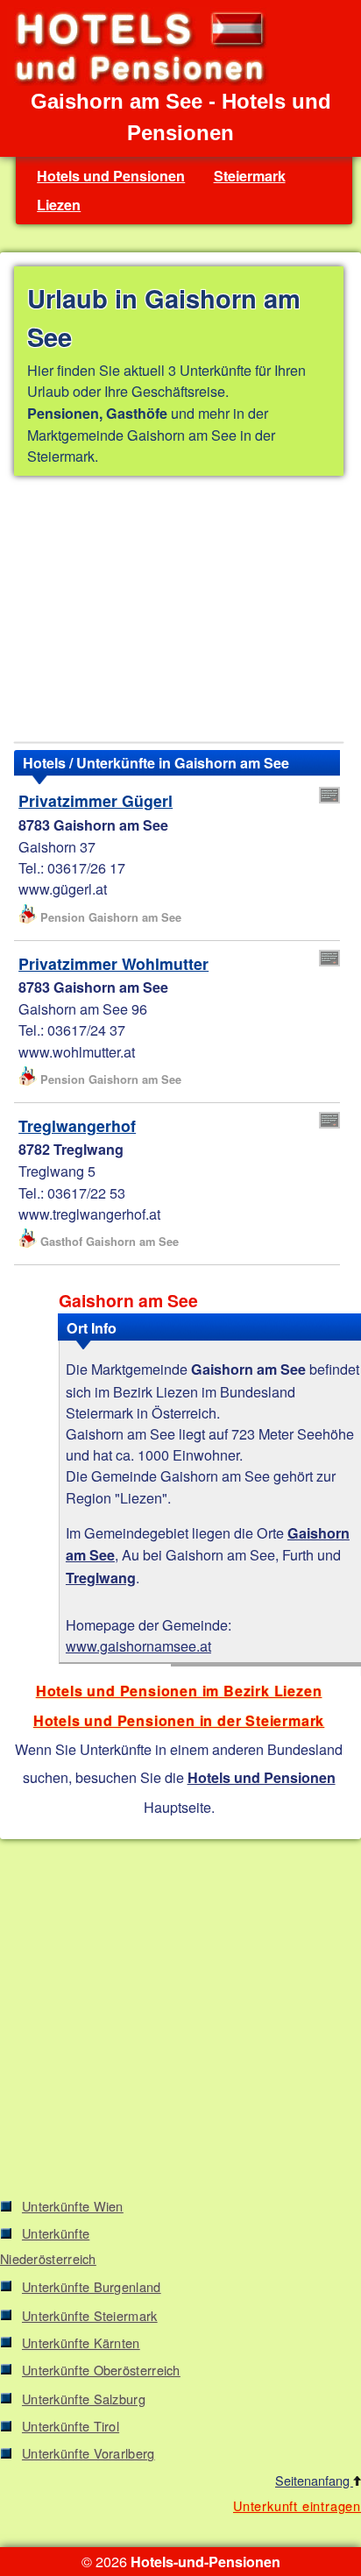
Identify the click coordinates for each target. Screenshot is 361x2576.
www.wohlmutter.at (77, 1051)
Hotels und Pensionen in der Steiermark (179, 1720)
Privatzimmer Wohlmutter (113, 963)
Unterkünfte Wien (73, 2206)
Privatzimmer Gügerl (96, 800)
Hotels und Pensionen (111, 176)
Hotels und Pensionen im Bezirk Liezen (179, 1691)
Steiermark (250, 176)
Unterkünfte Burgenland (92, 2286)
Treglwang (101, 1578)
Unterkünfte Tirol (71, 2426)
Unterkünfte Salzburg (84, 2399)
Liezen (59, 205)
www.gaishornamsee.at (138, 1645)
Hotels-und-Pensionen (205, 2562)
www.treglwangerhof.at (89, 1214)
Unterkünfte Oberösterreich (101, 2370)
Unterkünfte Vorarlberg (88, 2453)
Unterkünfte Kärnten (81, 2342)
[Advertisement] (179, 612)
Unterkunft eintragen (297, 2505)
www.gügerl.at (63, 888)
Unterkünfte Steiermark (90, 2315)
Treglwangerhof (77, 1125)
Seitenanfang (314, 2480)
